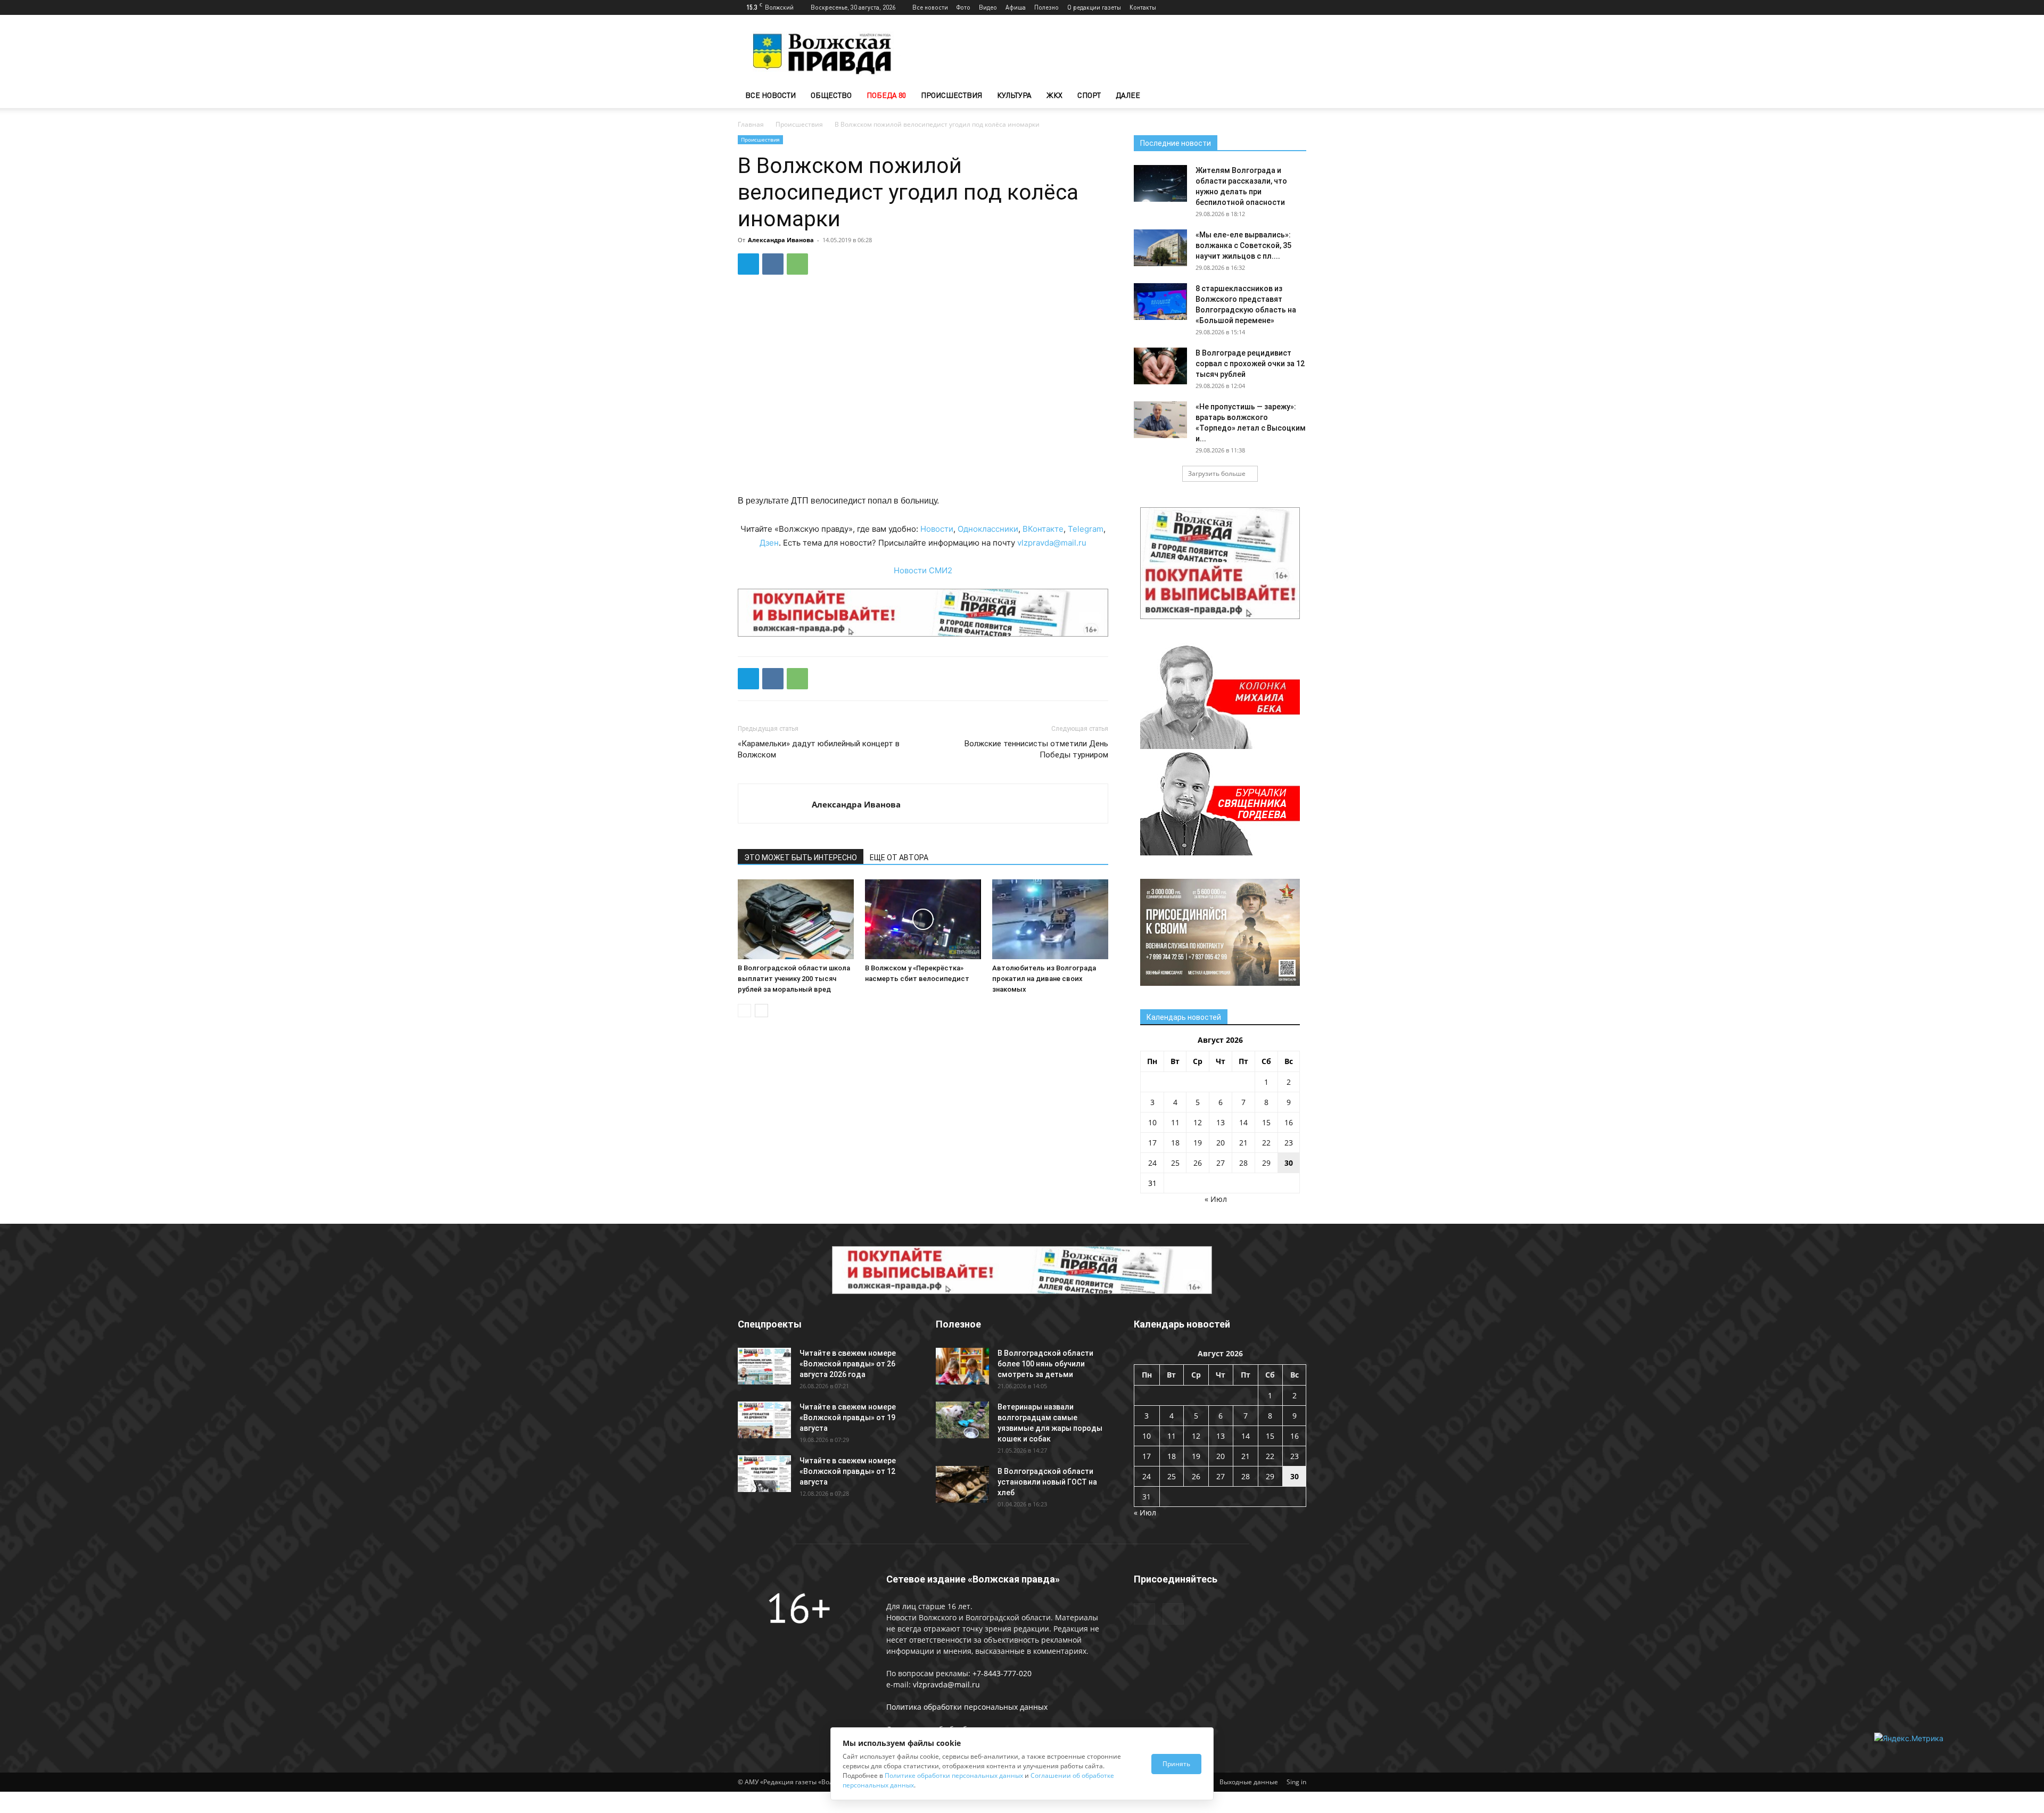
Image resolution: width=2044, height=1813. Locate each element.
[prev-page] (744, 1011)
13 (1221, 1122)
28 (1243, 1163)
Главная (751, 124)
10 (1152, 1122)
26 (1198, 1163)
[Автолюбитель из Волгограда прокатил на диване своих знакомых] (1050, 919)
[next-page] (761, 1011)
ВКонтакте (1043, 529)
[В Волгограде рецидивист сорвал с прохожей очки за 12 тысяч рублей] (1160, 366)
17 (1152, 1143)
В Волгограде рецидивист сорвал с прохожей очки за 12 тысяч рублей (1250, 364)
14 (1243, 1122)
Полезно (1046, 7)
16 (1289, 1122)
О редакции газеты (1094, 7)
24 (1152, 1163)
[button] (1293, 96)
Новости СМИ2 (923, 570)
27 (1221, 1163)
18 (1175, 1143)
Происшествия (951, 95)
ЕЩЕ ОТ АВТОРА (899, 858)
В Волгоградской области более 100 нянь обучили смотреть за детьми (1045, 1364)
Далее (1128, 95)
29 (1266, 1163)
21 (1243, 1143)
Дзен (769, 543)
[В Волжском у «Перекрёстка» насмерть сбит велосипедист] (923, 919)
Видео (988, 7)
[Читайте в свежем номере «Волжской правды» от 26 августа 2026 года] (764, 1366)
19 (1198, 1143)
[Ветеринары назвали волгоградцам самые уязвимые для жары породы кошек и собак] (962, 1420)
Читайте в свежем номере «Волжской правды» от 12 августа (848, 1471)
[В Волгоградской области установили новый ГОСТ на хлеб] (962, 1484)
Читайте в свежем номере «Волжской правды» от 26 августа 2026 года (848, 1364)
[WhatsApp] (797, 264)
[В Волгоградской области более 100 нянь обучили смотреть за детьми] (962, 1366)
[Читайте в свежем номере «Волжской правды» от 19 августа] (764, 1420)
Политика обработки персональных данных (967, 1707)
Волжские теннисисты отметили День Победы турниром (1036, 749)
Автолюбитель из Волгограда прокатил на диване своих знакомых (1044, 979)
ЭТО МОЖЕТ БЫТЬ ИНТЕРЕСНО (801, 858)
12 (1198, 1122)
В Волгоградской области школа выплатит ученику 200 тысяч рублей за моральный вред (794, 979)
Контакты (1143, 7)
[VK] (773, 264)
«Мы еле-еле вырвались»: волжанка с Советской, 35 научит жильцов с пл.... (1243, 245)
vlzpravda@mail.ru (1052, 543)
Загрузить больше (1217, 473)
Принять (1176, 1764)
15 (1266, 1122)
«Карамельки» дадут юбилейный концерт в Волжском (819, 749)
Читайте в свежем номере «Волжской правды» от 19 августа (848, 1418)
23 (1289, 1143)
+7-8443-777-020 (1002, 1673)
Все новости (930, 7)
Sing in (1296, 1782)
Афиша (1016, 7)
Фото (963, 7)
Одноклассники (988, 529)
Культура (1014, 95)
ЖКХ (1054, 95)
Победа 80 (886, 95)
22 (1266, 1143)
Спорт (1089, 95)
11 (1175, 1122)
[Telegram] (1281, 7)
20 (1221, 1143)
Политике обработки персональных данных (954, 1775)
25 (1175, 1163)
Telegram (1086, 529)
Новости (937, 529)
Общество (831, 95)
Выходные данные (1249, 1782)
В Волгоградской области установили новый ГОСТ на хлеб (1047, 1482)
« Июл (1216, 1199)
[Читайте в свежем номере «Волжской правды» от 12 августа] (764, 1474)
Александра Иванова (781, 240)
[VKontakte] (1298, 7)
